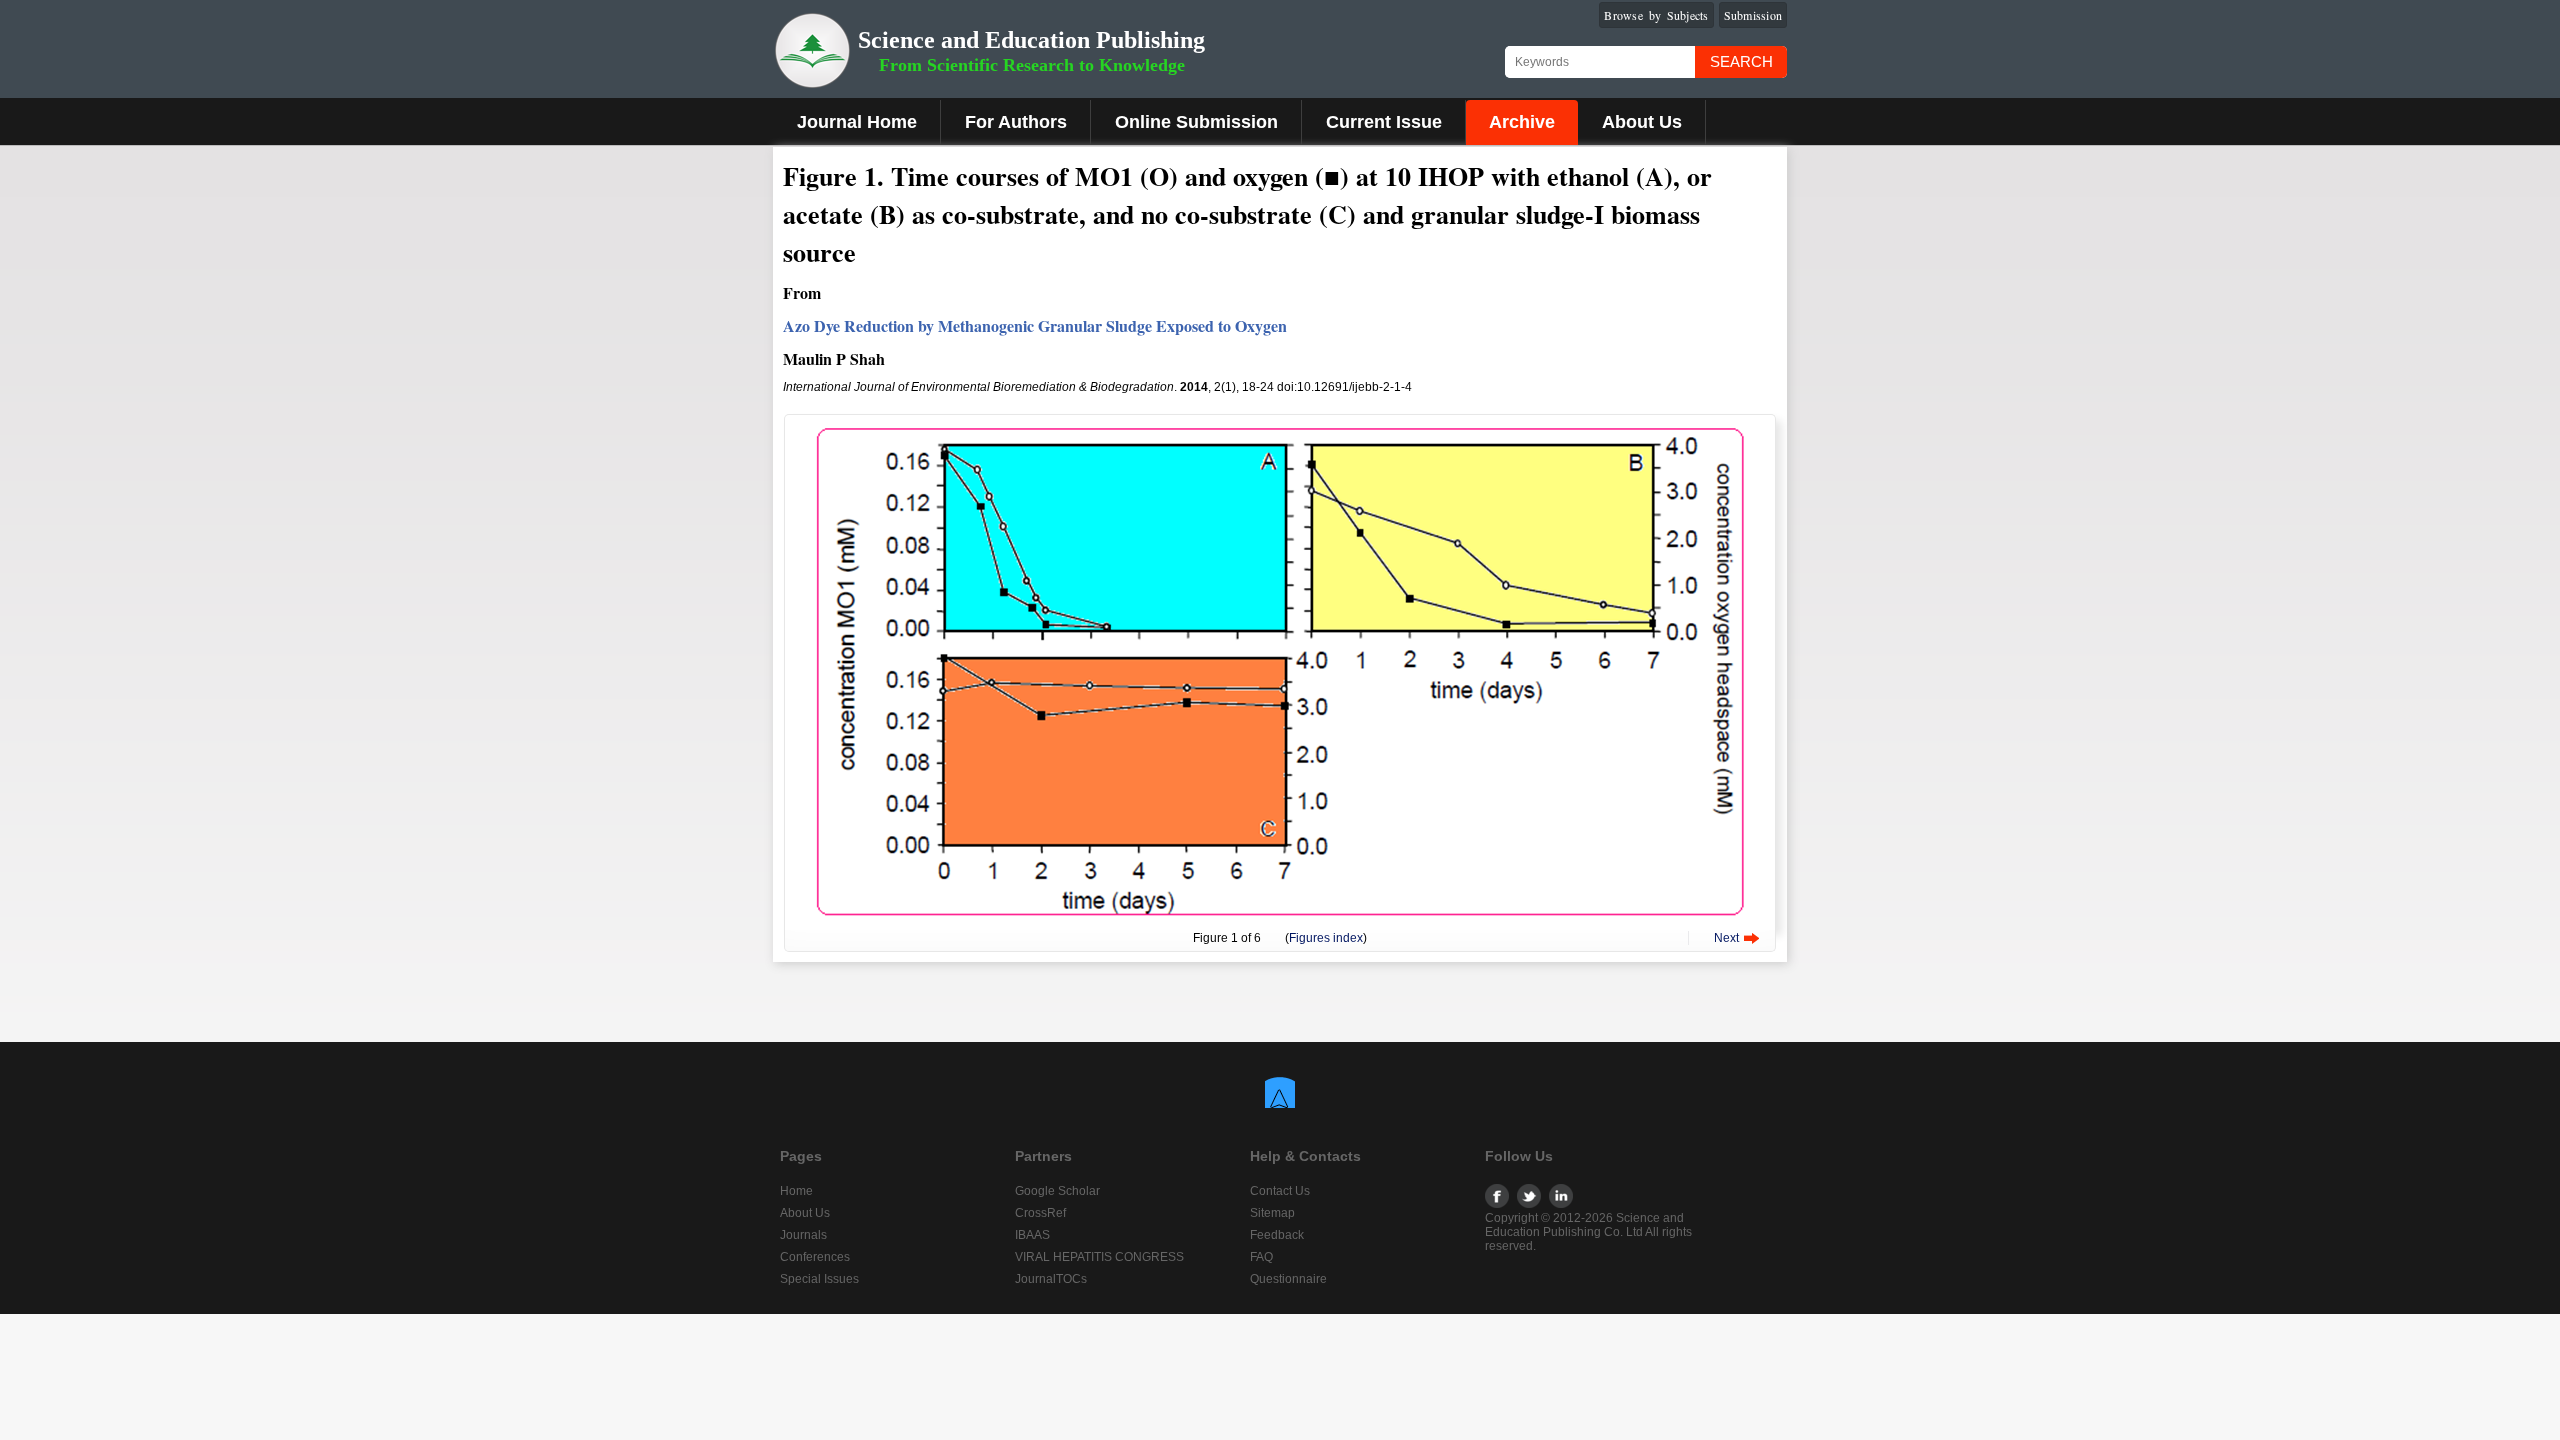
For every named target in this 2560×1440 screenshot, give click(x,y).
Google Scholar (1057, 1191)
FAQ (1261, 1257)
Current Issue (1384, 122)
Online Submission (1196, 122)
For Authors (1016, 122)
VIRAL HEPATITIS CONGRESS (1099, 1257)
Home (796, 1191)
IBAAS (1032, 1235)
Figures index (1326, 938)
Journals (803, 1235)
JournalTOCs (1051, 1279)
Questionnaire (1288, 1279)
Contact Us (1280, 1191)
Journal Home (857, 122)
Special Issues (819, 1279)
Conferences (815, 1257)
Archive (1522, 122)
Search (1741, 61)
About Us (1642, 122)
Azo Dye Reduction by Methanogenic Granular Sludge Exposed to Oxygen (1035, 325)
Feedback (1277, 1235)
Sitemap (1272, 1213)
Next (1726, 938)
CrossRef (1040, 1213)
